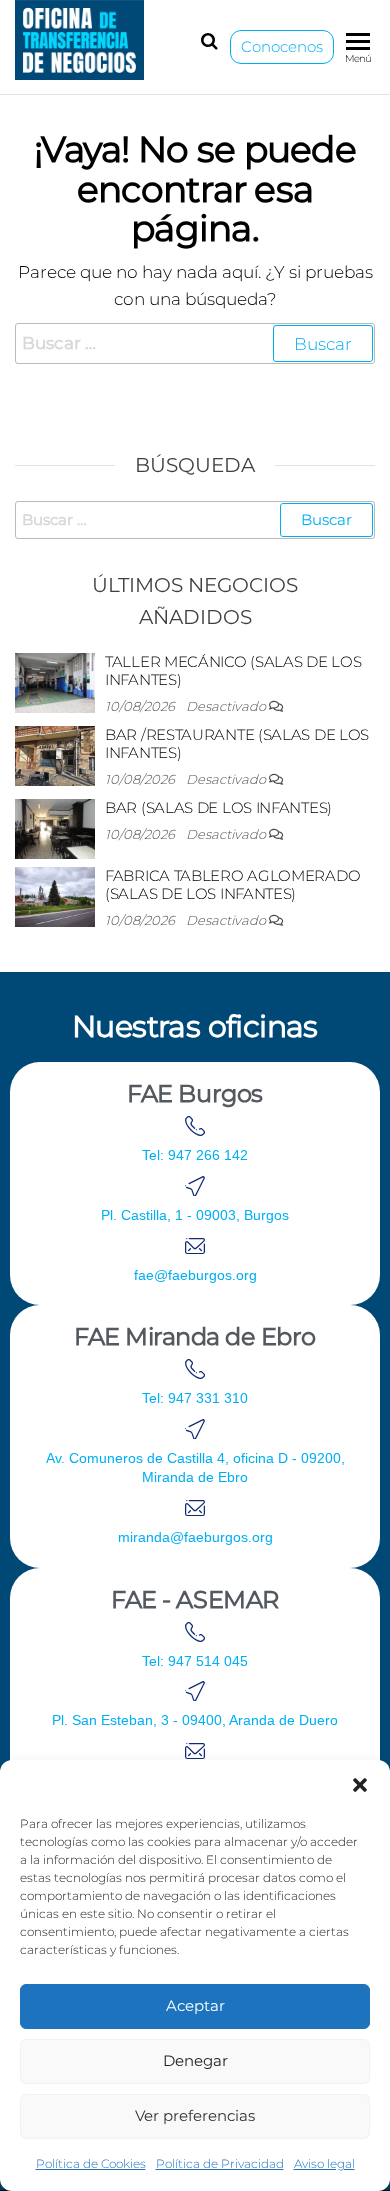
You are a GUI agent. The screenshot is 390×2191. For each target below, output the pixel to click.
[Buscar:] (195, 343)
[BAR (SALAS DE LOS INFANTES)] (55, 827)
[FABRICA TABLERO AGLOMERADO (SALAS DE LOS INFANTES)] (55, 895)
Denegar (195, 2060)
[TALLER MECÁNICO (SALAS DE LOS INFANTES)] (55, 681)
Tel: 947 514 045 (195, 1661)
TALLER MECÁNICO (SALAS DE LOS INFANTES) (233, 670)
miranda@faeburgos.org (195, 1537)
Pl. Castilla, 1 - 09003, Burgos (195, 1215)
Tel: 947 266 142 (195, 1155)
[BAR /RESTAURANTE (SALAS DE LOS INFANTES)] (55, 754)
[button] (360, 1785)
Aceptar (195, 2005)
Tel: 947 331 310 (195, 1398)
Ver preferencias (195, 2115)
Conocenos (282, 46)
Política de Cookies (91, 2163)
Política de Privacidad (220, 2163)
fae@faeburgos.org (195, 1275)
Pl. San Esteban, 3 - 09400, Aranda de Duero (195, 1720)
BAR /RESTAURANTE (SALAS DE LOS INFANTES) (237, 743)
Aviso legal (324, 2163)
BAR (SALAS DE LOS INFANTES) (218, 807)
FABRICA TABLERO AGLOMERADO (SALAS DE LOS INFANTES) (232, 884)
